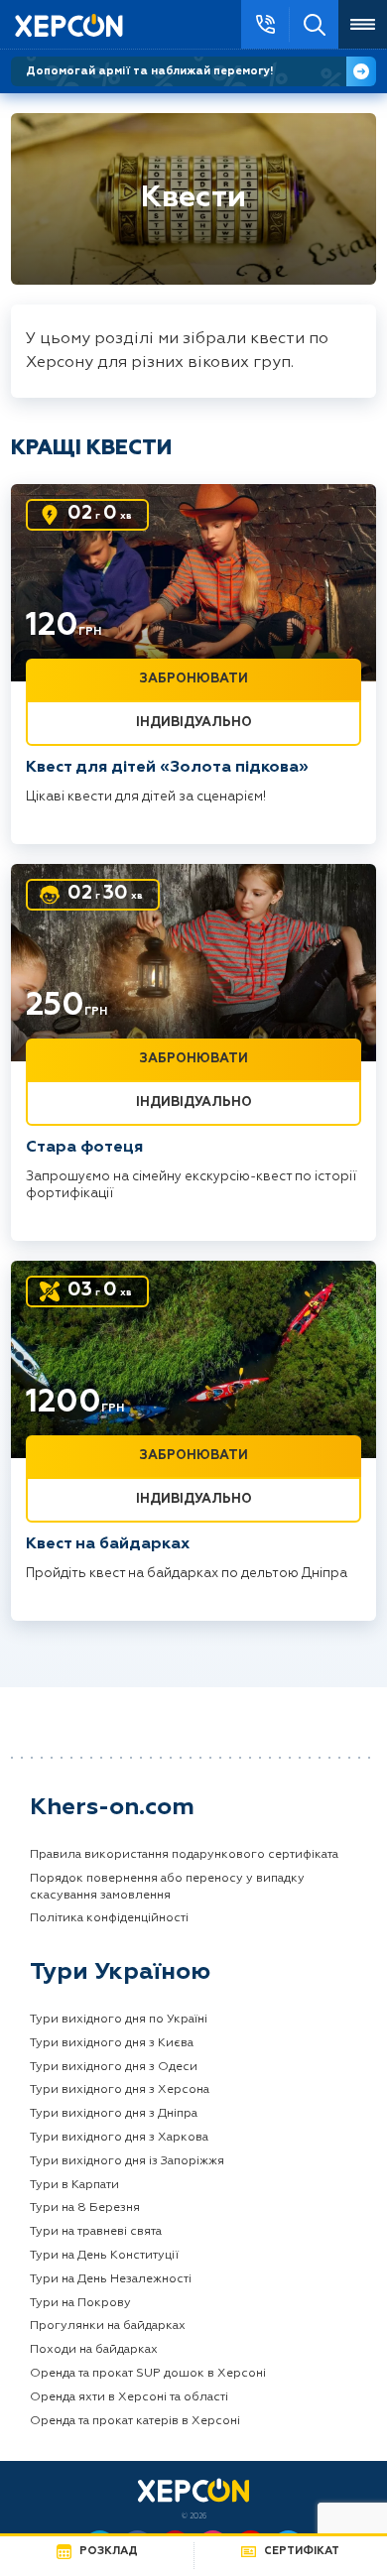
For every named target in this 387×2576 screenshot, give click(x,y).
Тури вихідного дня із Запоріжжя (127, 2161)
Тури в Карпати (74, 2185)
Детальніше (361, 71)
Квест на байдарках (108, 1544)
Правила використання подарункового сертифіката (184, 1855)
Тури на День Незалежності (111, 2279)
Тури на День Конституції (104, 2256)
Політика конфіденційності (109, 1918)
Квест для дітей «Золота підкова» (167, 768)
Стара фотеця (84, 1148)
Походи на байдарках (94, 2350)
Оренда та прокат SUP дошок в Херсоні (148, 2374)
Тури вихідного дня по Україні (119, 2020)
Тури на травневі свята (96, 2232)
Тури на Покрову (80, 2303)
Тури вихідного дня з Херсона (120, 2090)
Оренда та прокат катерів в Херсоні (135, 2421)
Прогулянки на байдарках (108, 2326)
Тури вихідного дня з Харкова (119, 2138)
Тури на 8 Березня (85, 2208)
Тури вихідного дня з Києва (112, 2043)
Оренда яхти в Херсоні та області (129, 2397)
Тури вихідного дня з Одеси (114, 2067)
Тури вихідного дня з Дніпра (114, 2114)
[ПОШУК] (314, 24)
